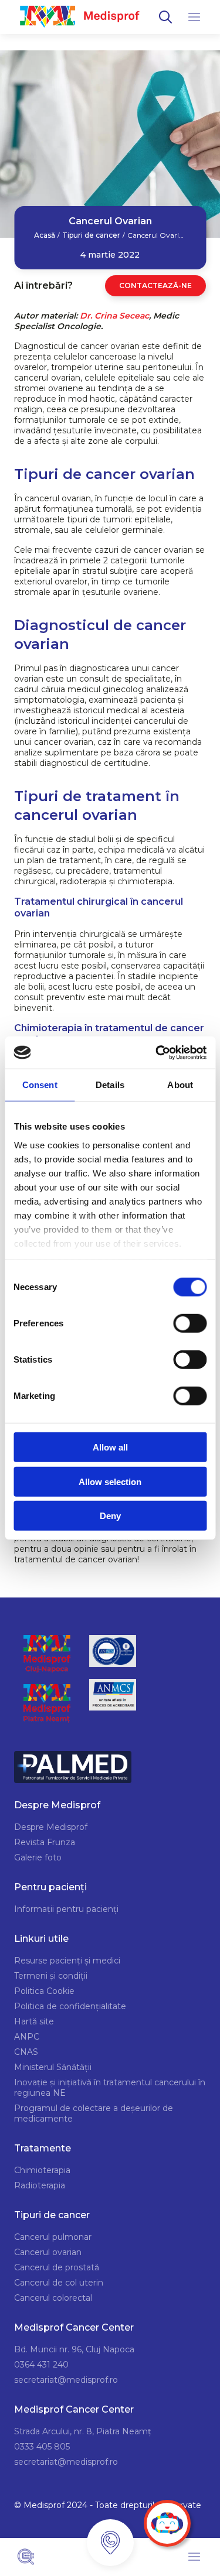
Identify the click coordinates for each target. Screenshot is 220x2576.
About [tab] (180, 1085)
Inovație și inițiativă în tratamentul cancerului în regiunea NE (110, 2088)
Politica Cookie (44, 1991)
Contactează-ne (155, 285)
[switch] (190, 1323)
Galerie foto (38, 1857)
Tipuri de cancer (91, 235)
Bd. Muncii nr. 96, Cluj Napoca (74, 2349)
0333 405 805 (42, 2447)
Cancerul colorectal (53, 2298)
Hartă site (34, 2021)
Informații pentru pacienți (66, 1909)
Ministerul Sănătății (53, 2067)
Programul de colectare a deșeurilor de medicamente (94, 2113)
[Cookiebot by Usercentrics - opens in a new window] (157, 1052)
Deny (110, 1516)
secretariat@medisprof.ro (66, 2380)
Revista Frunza (45, 1842)
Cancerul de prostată (57, 2267)
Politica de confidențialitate (70, 2006)
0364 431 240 (41, 2365)
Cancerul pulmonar (53, 2237)
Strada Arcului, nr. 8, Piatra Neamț (83, 2431)
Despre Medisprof (51, 1827)
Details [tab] (110, 1085)
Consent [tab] (40, 1085)
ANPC (27, 2037)
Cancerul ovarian (48, 2252)
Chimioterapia (42, 2170)
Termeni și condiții (51, 1976)
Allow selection (110, 1481)
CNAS (26, 2052)
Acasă (45, 235)
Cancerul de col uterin (59, 2283)
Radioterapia (40, 2185)
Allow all (110, 1447)
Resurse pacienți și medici (67, 1961)
